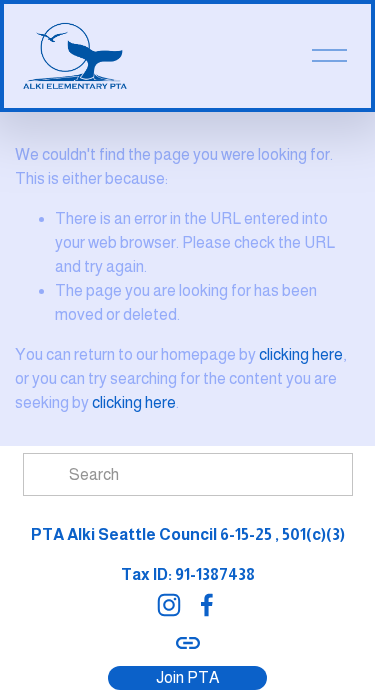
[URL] (188, 643)
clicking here (301, 354)
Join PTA (187, 677)
